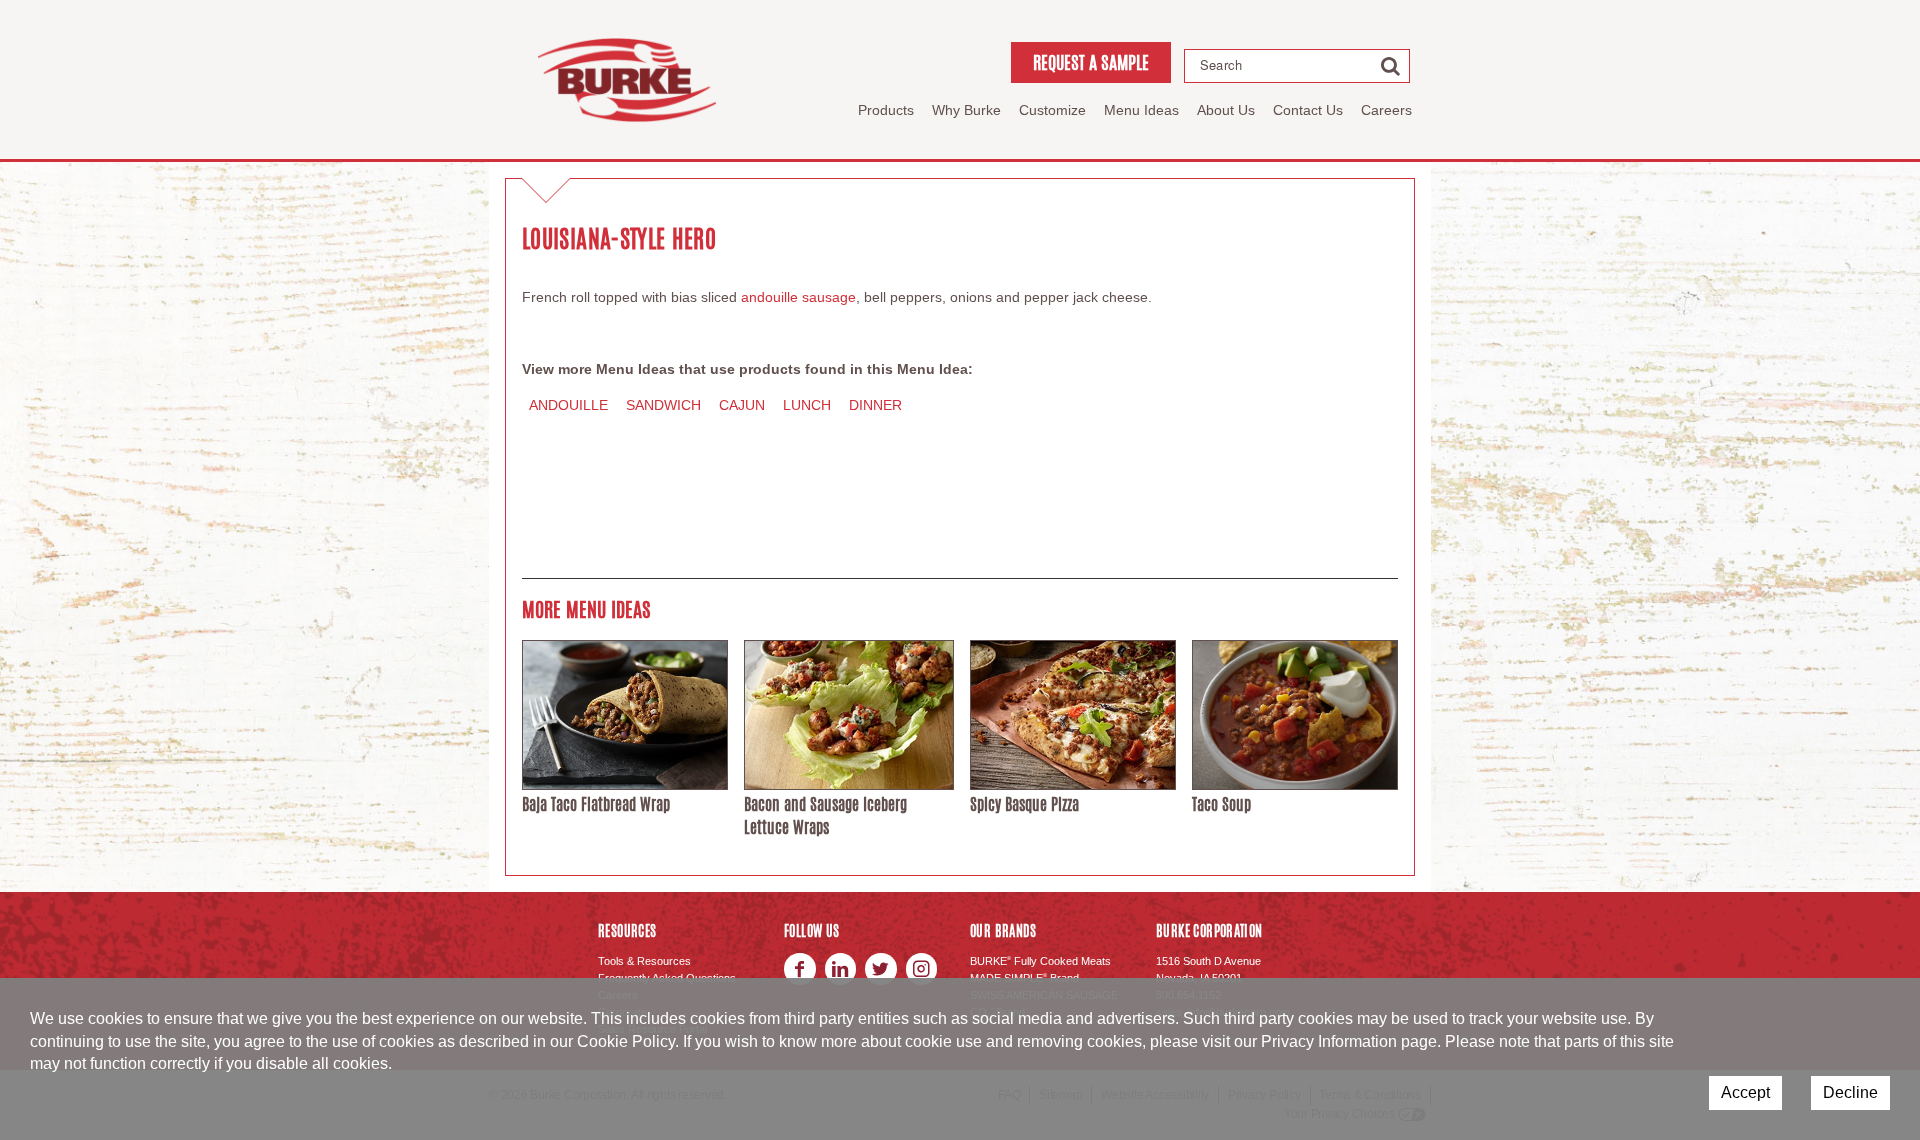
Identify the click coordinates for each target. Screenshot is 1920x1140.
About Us (1226, 110)
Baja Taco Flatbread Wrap (596, 804)
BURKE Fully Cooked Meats (1040, 961)
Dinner (875, 405)
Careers (1386, 110)
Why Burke (966, 110)
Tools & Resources (644, 961)
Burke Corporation (627, 79)
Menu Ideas (1141, 110)
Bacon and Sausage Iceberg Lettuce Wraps (825, 815)
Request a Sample (1091, 62)
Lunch (807, 405)
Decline (1850, 1092)
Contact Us (1308, 110)
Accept (1745, 1092)
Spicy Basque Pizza (1024, 804)
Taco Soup (1221, 804)
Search (1221, 65)
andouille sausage (798, 297)
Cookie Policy (626, 1041)
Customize (1052, 110)
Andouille (568, 405)
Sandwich (663, 405)
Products (886, 110)
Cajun (742, 405)
